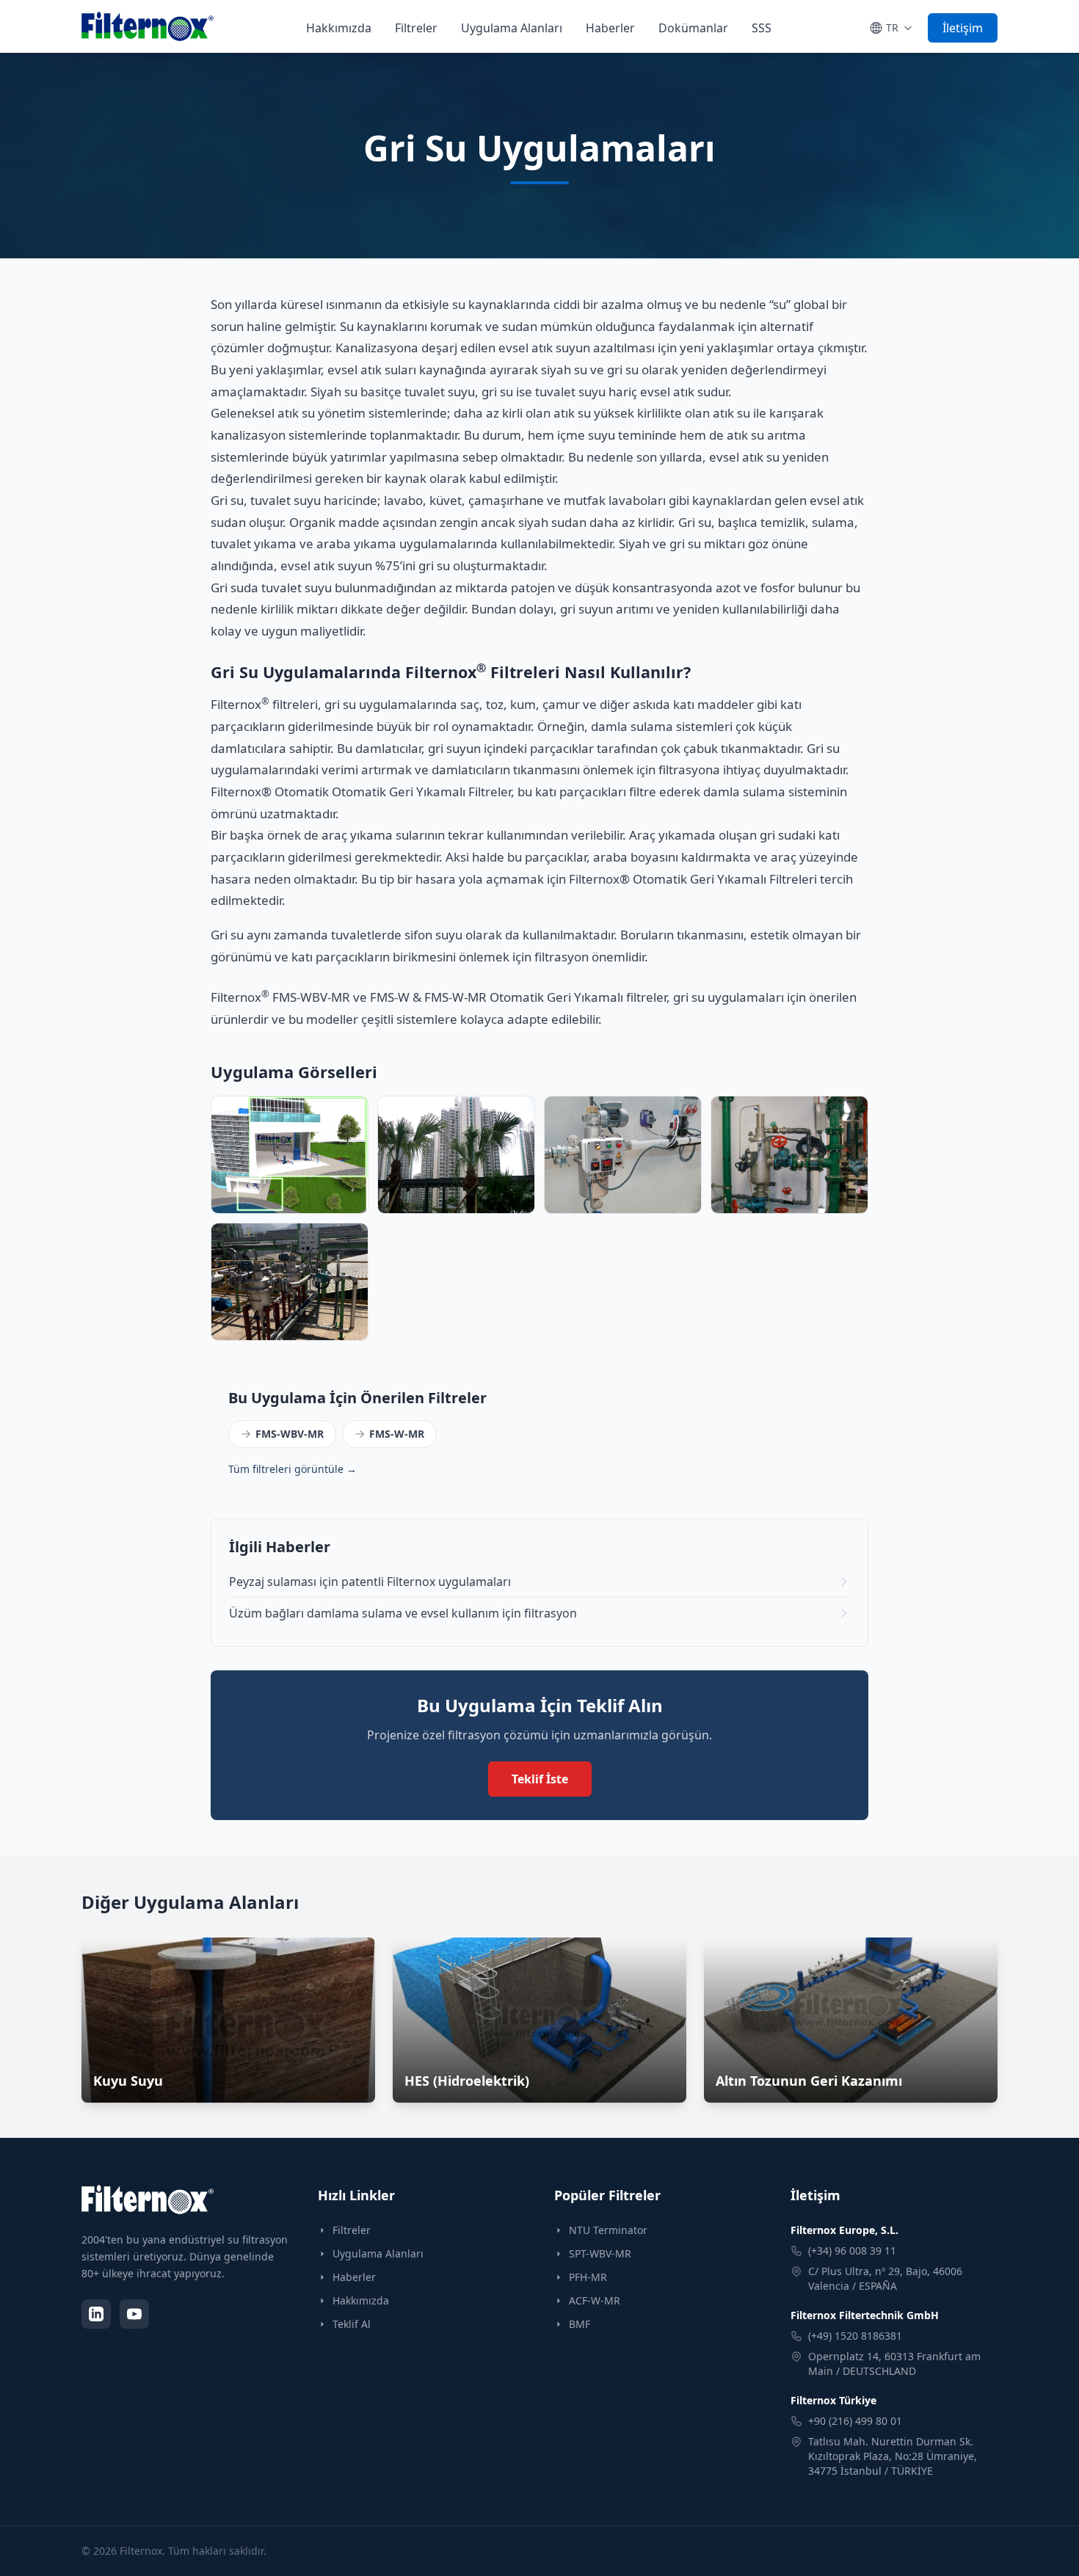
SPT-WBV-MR (600, 2253)
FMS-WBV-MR (290, 1434)
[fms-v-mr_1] (623, 1155)
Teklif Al (352, 2324)
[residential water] (789, 1155)
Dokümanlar (693, 28)
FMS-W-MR (397, 1434)
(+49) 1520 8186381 (855, 2336)
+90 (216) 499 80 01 (855, 2421)
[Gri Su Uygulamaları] (290, 1282)
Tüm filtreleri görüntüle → (293, 1469)
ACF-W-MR (595, 2300)
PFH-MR (588, 2277)
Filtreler (416, 28)
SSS (762, 28)
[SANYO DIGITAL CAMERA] (456, 1155)
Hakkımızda (339, 28)
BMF (580, 2324)
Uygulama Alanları (512, 28)
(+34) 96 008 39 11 (852, 2251)
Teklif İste (540, 1779)
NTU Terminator (608, 2230)
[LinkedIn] (96, 2314)
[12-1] (290, 1155)
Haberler (610, 28)
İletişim (963, 28)
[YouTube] (134, 2314)
